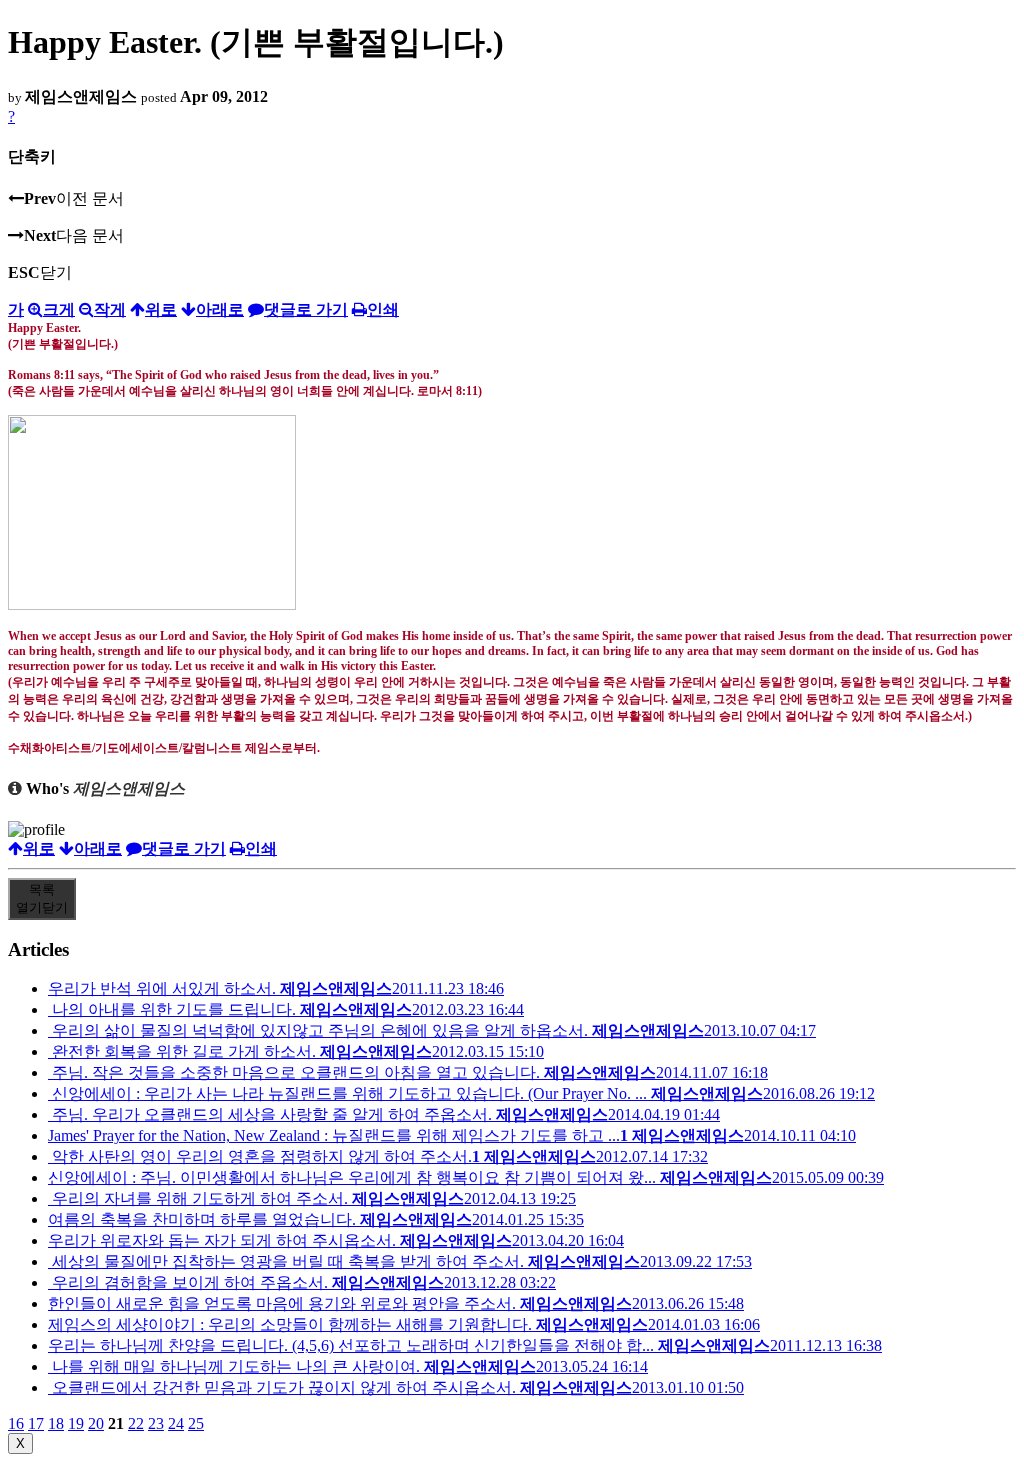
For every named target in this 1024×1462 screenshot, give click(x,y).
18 (56, 1423)
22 (136, 1423)
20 (96, 1423)
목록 (42, 898)
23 (156, 1423)
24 (176, 1423)
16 (16, 1423)
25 (196, 1423)
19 (76, 1423)
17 (36, 1423)
